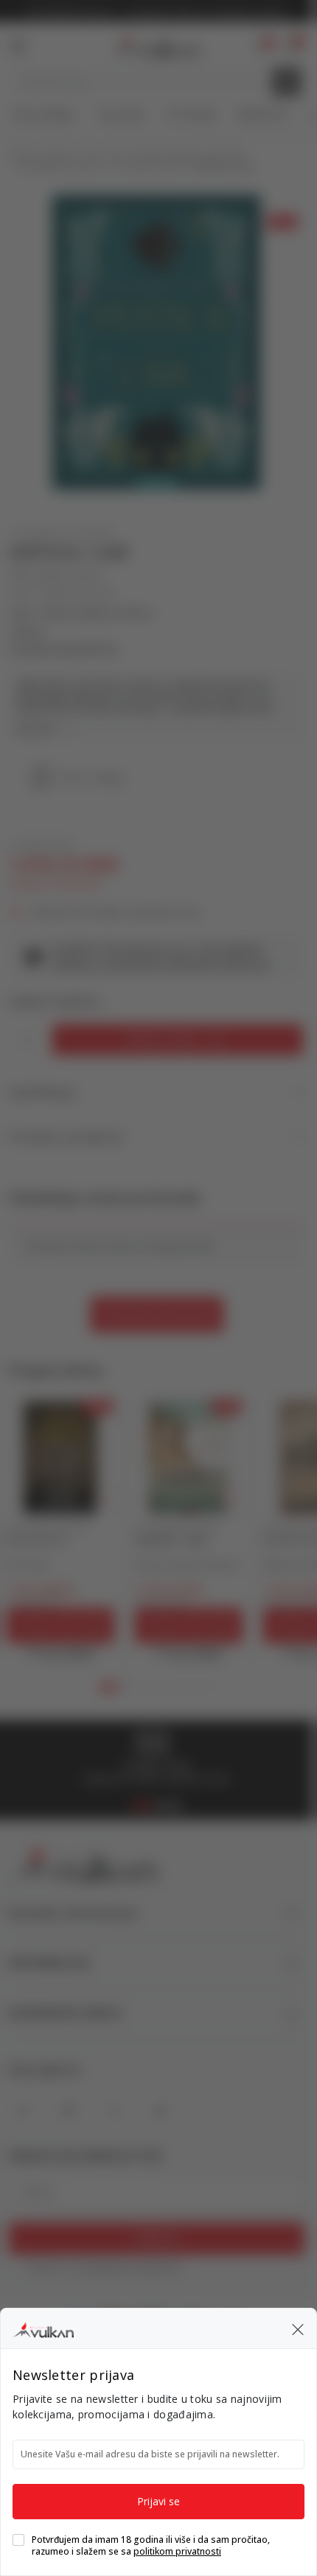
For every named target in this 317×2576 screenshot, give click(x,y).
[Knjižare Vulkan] (43, 2328)
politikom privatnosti (177, 2551)
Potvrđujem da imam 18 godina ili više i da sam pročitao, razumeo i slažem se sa (151, 2546)
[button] (298, 2328)
